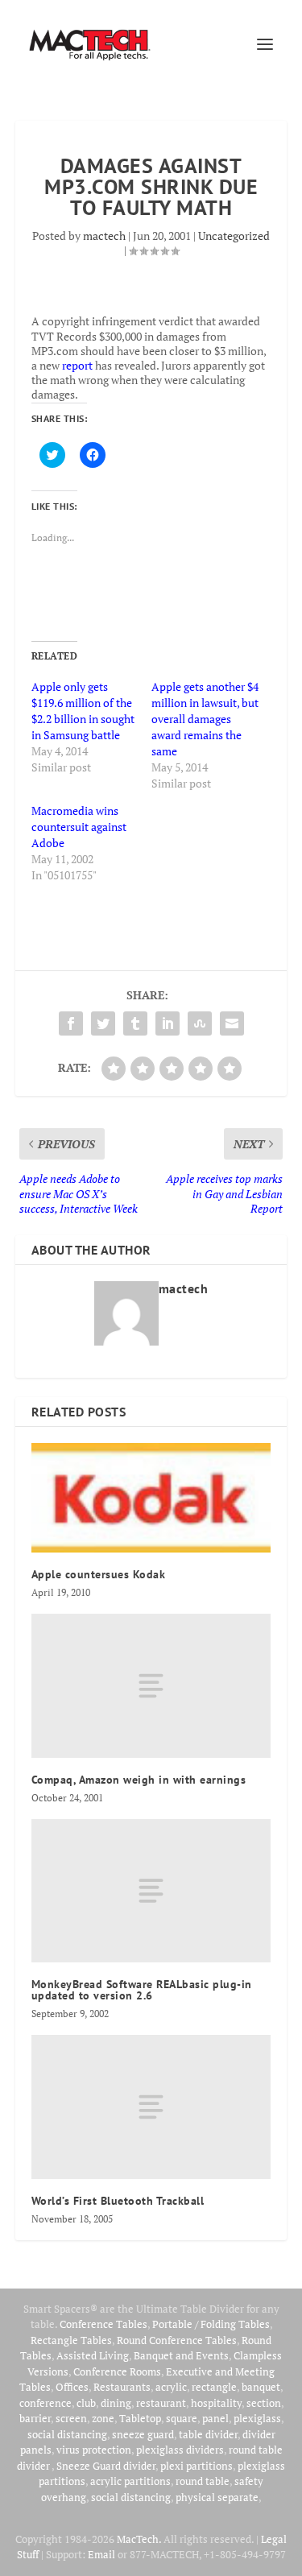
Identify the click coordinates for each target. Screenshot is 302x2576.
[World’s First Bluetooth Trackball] (151, 2107)
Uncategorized (234, 236)
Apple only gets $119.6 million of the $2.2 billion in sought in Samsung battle (83, 711)
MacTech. (139, 2539)
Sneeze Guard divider (106, 2466)
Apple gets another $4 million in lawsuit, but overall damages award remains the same (205, 719)
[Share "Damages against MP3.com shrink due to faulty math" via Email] (232, 1023)
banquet (261, 2387)
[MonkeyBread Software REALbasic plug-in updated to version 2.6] (151, 1891)
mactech (104, 236)
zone (103, 2418)
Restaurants (122, 2387)
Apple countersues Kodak (99, 1574)
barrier (35, 2418)
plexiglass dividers (180, 2450)
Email (101, 2554)
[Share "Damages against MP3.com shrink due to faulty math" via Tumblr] (135, 1023)
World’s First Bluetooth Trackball (118, 2201)
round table (203, 2481)
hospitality (216, 2403)
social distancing (67, 2434)
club (86, 2403)
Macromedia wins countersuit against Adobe (79, 827)
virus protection (94, 2450)
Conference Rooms (117, 2371)
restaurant (161, 2403)
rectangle (214, 2387)
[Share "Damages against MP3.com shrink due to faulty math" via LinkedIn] (168, 1023)
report (77, 365)
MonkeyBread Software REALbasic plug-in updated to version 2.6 (142, 1990)
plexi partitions (197, 2466)
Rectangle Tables (71, 2340)
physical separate (217, 2497)
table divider (208, 2434)
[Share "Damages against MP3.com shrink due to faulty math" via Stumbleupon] (200, 1023)
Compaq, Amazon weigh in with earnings (139, 1780)
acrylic (171, 2387)
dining (116, 2403)
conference (46, 2403)
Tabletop (140, 2418)
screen (71, 2418)
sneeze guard (143, 2434)
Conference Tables (103, 2324)
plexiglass (257, 2418)
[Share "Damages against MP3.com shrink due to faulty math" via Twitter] (103, 1023)
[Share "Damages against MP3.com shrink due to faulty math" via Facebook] (71, 1023)
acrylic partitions (130, 2481)
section (264, 2403)
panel (215, 2418)
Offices (72, 2387)
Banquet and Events (181, 2355)
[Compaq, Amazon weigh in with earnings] (151, 1685)
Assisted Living (93, 2355)
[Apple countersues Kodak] (151, 1498)
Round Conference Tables (177, 2340)
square (182, 2418)
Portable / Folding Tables (211, 2324)
